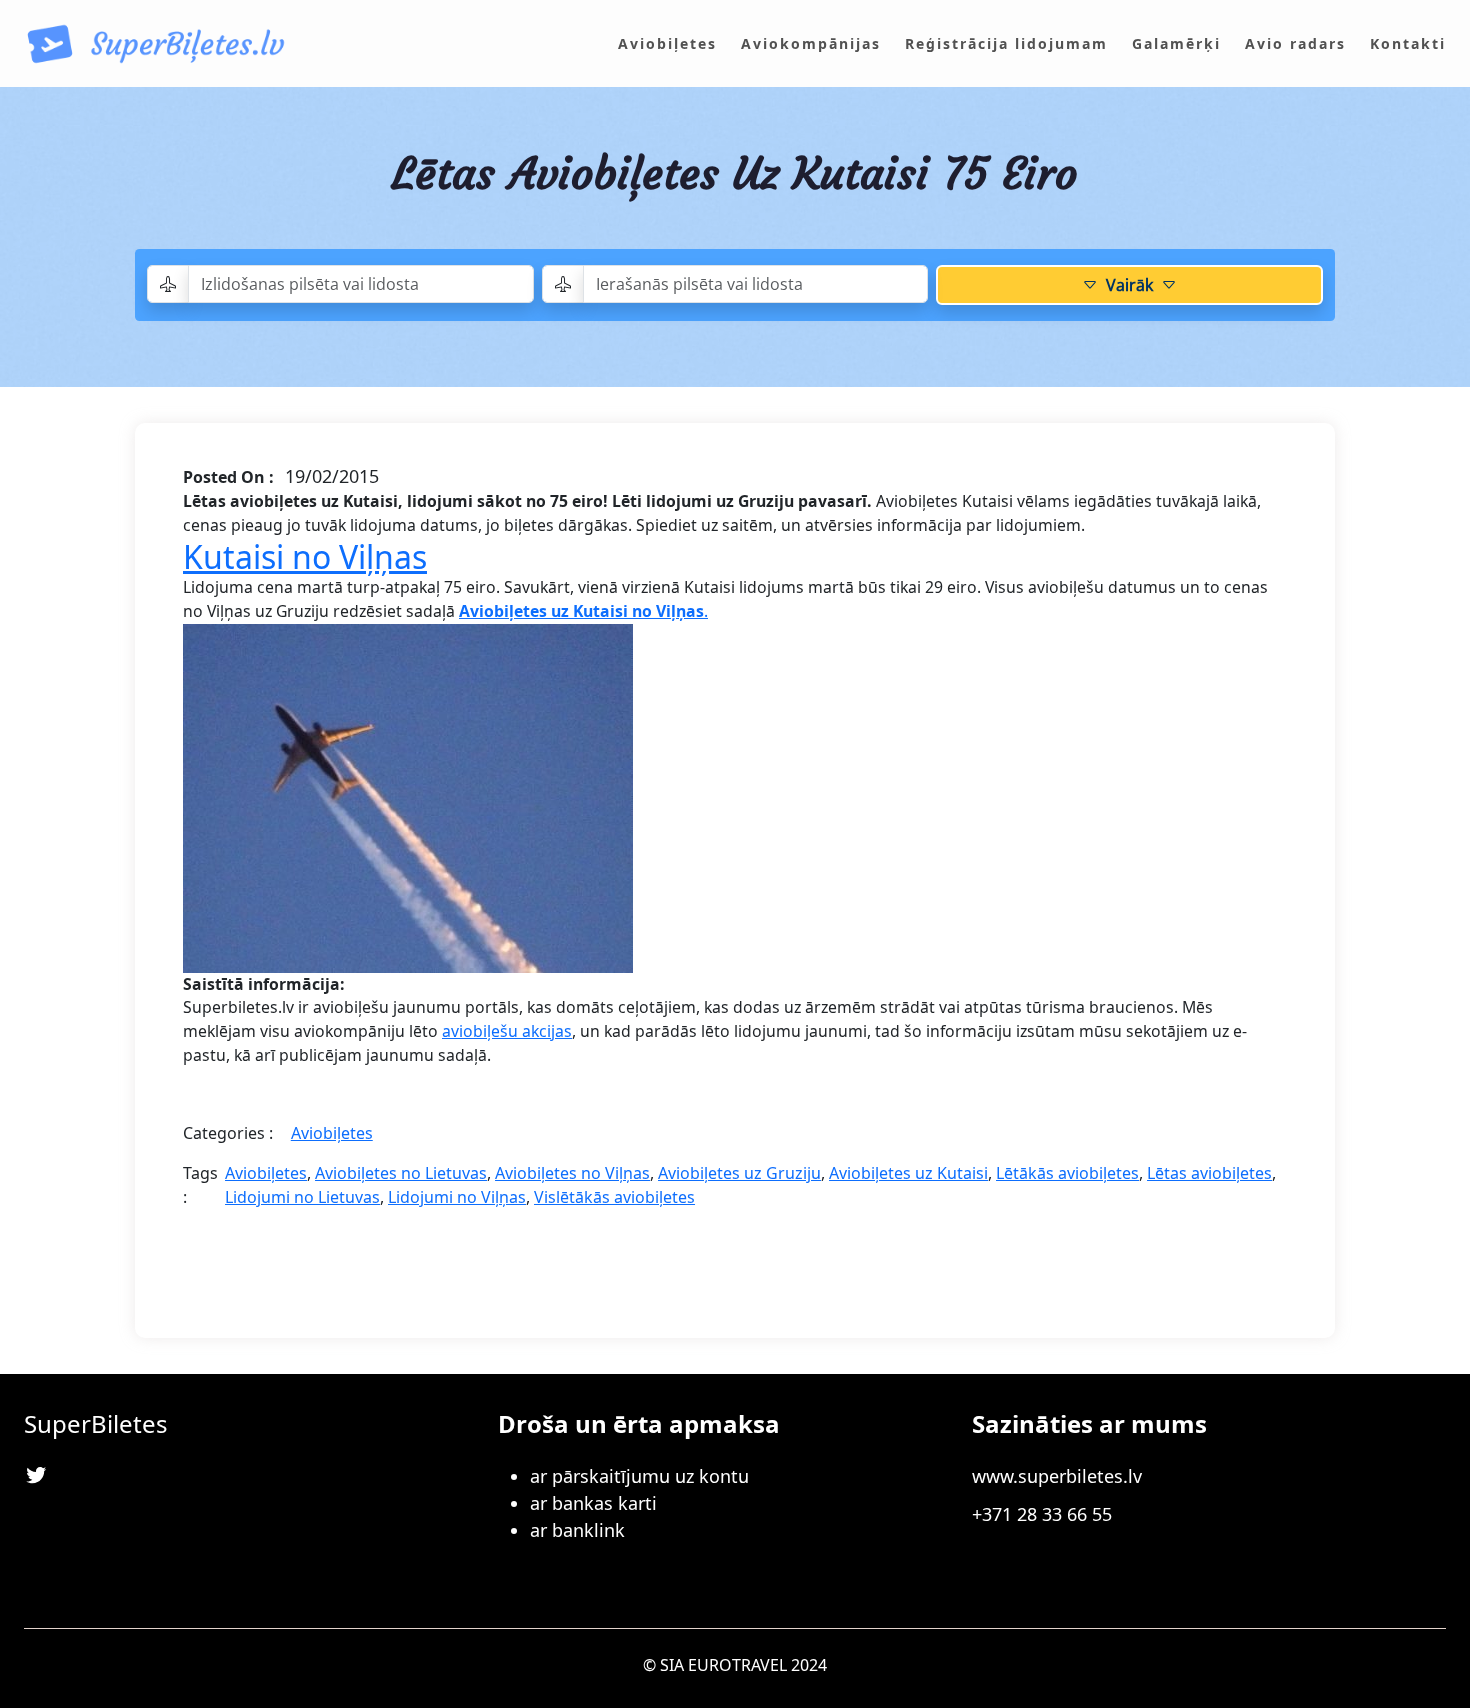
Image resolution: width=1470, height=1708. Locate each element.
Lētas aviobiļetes (1209, 1173)
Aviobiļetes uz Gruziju (739, 1173)
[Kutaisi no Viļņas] (408, 796)
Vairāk (1129, 285)
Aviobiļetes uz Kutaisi (908, 1173)
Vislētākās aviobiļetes (614, 1197)
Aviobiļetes (332, 1133)
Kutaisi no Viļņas (305, 556)
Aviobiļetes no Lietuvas (401, 1173)
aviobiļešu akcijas (507, 1031)
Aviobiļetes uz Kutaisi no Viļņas (581, 611)
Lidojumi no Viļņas (457, 1197)
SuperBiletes (96, 1423)
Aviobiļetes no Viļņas (572, 1173)
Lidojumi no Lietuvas (302, 1197)
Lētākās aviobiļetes (1067, 1173)
